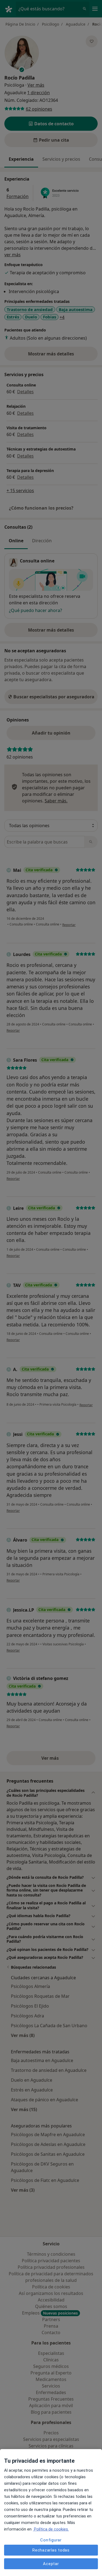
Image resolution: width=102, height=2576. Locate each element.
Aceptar (51, 2564)
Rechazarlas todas (51, 2550)
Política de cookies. (51, 2529)
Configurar (51, 2540)
